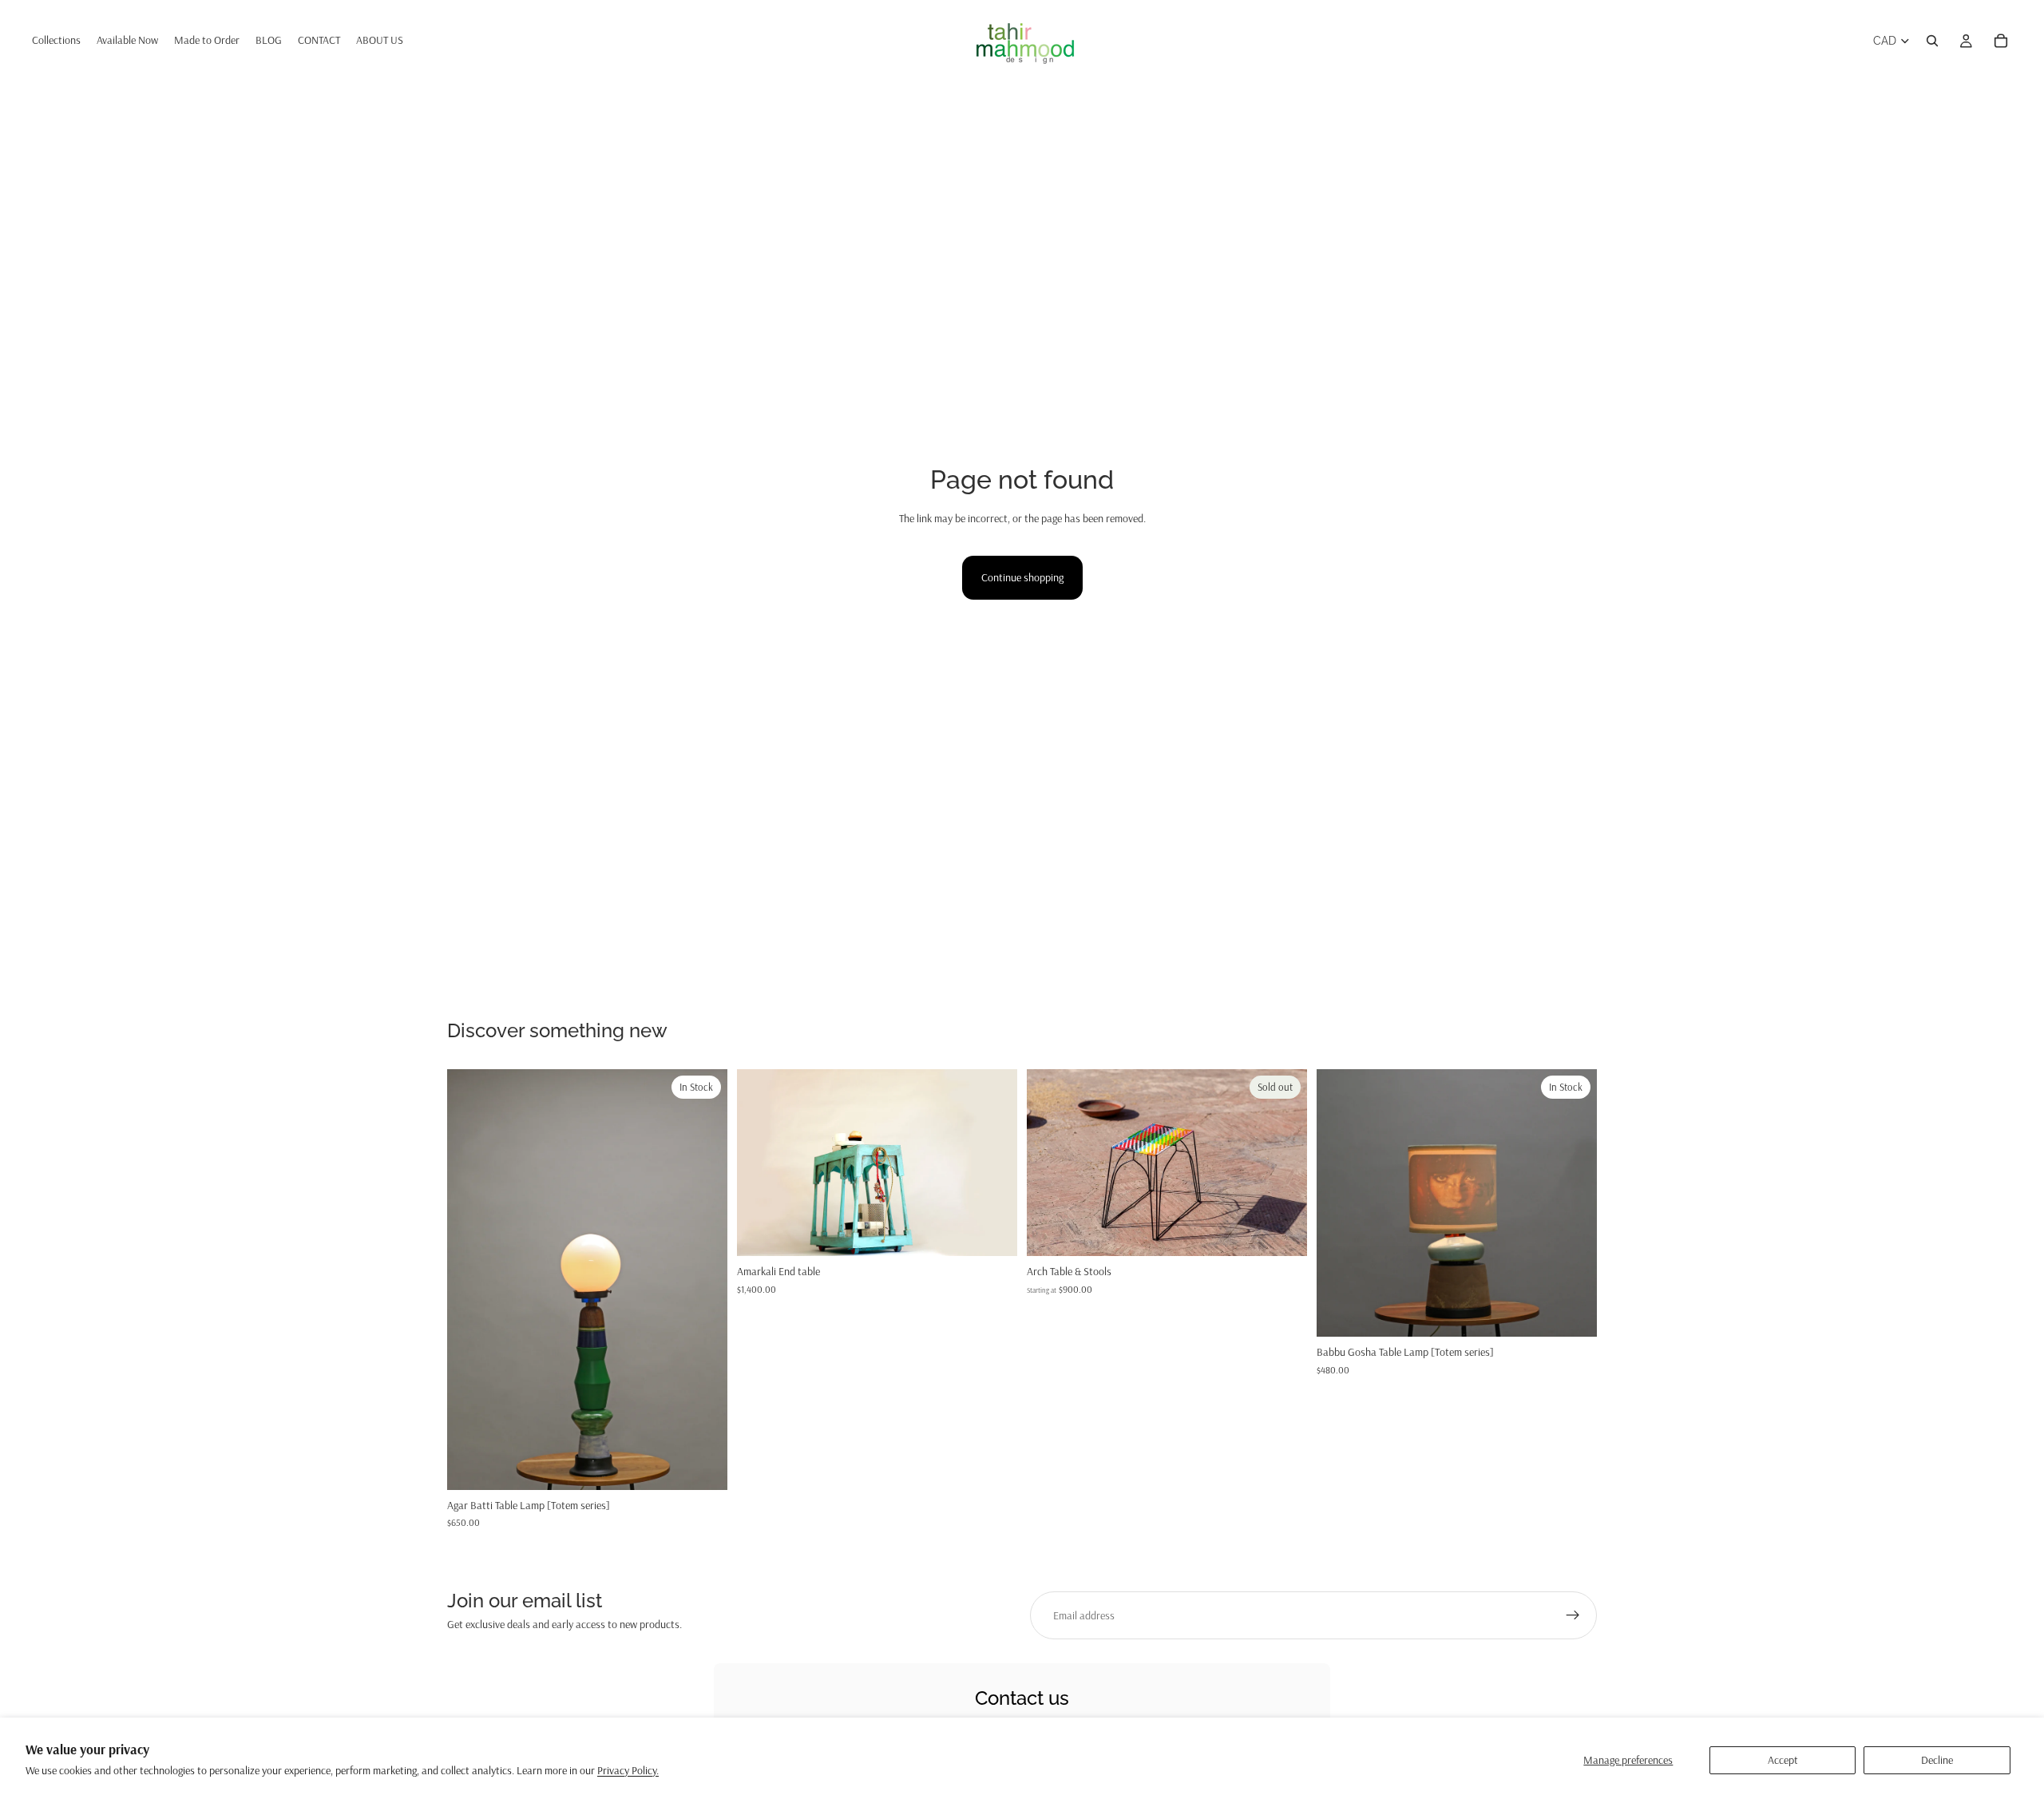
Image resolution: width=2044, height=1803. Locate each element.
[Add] (703, 1465)
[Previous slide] (471, 1280)
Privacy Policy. (628, 1770)
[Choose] (1572, 1313)
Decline (1937, 1760)
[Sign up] (1573, 1615)
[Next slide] (703, 1280)
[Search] (1932, 41)
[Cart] (2001, 41)
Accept (1783, 1760)
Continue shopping (1022, 577)
